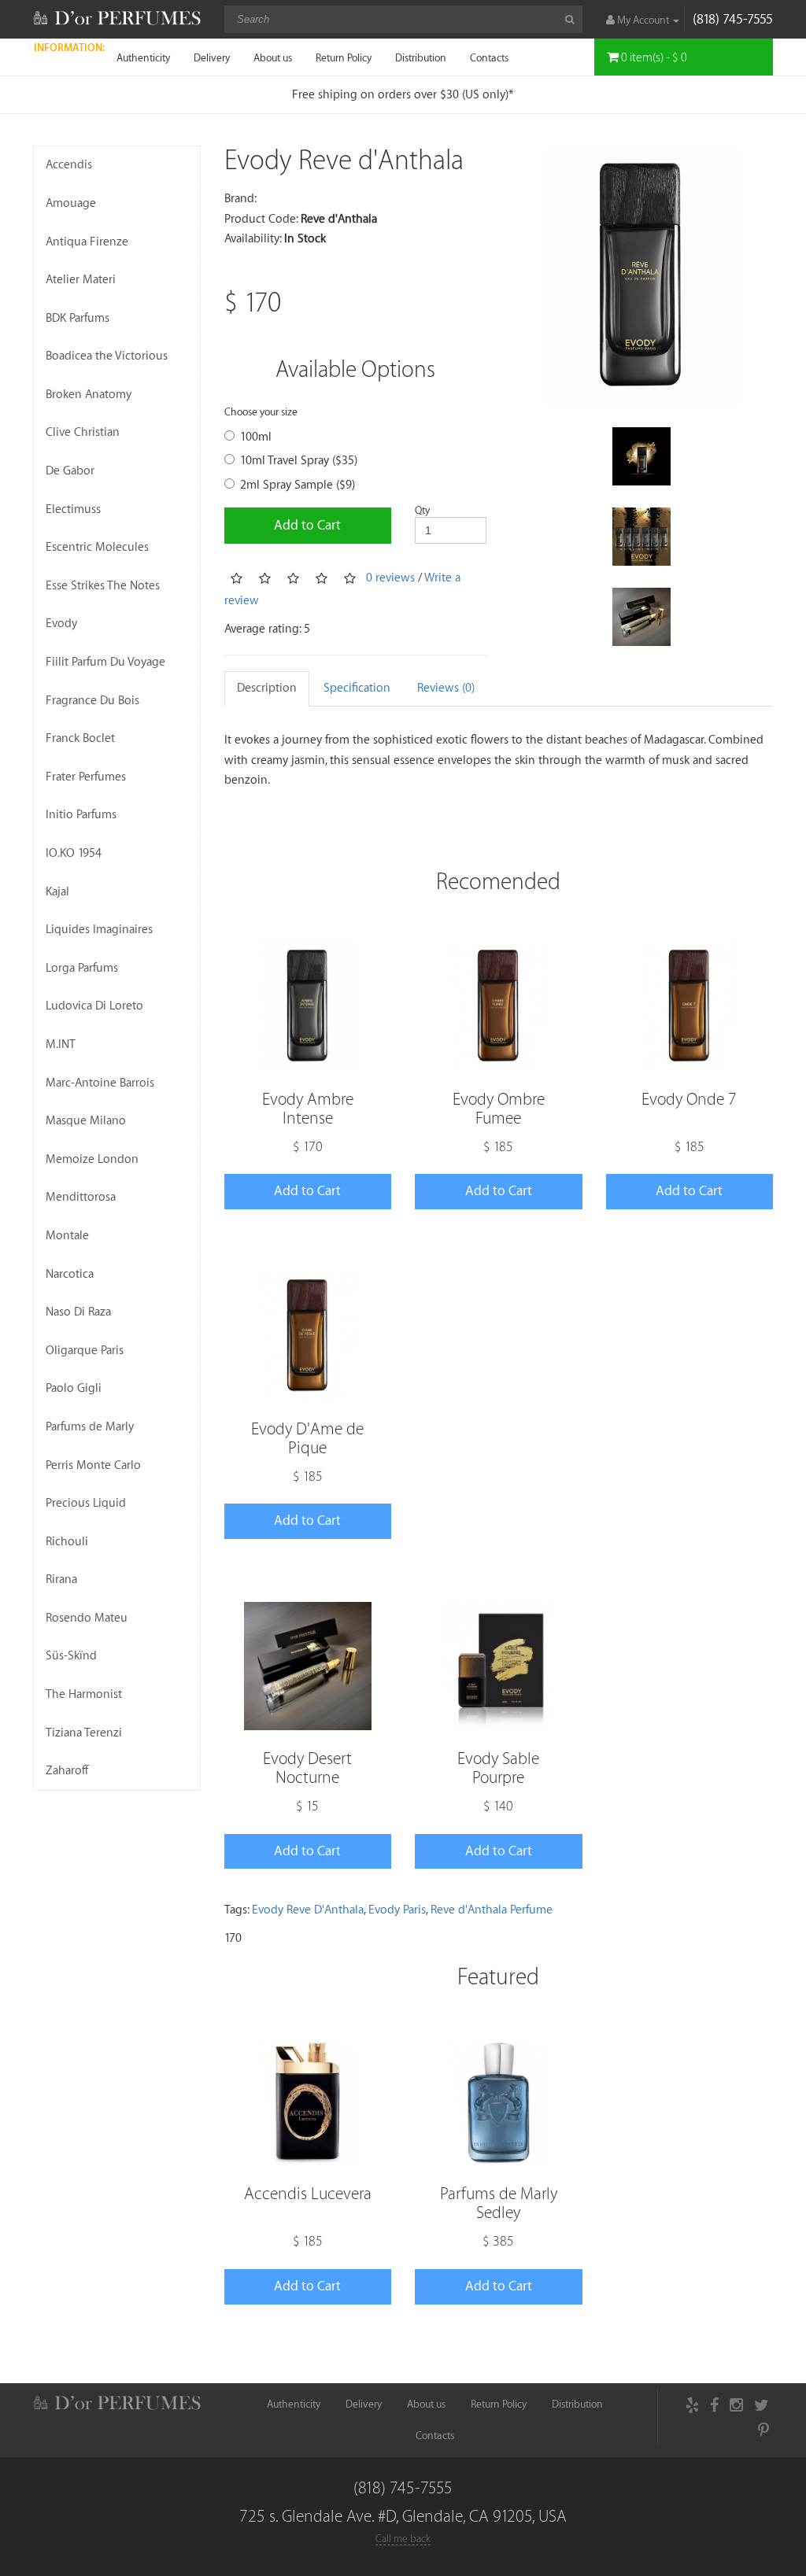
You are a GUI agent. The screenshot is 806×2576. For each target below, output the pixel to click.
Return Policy (344, 58)
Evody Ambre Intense (308, 1109)
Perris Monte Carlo (93, 1465)
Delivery (212, 58)
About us (273, 58)
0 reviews (390, 578)
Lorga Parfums (82, 968)
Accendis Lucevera (308, 2194)
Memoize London (92, 1159)
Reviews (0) (446, 688)
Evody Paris (397, 1910)
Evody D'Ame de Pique (307, 1439)
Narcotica (70, 1274)
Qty (422, 510)
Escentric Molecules (97, 547)
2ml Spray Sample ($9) (298, 485)
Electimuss (73, 509)
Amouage (71, 203)
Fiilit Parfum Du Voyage (105, 662)
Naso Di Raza (78, 1312)
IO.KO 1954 (74, 853)
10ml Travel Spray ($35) (299, 461)
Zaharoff (67, 1771)
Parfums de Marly (90, 1427)
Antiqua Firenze (87, 242)
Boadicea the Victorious (107, 356)
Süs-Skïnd (71, 1656)
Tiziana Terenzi (84, 1733)
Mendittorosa (81, 1197)
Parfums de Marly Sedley (499, 2203)
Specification (357, 688)
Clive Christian (83, 432)
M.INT (61, 1044)
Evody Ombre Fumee (499, 1109)
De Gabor (70, 471)
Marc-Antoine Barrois (100, 1083)
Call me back (403, 2539)
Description (267, 688)
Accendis (69, 165)
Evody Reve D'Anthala (308, 1910)
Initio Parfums (81, 815)
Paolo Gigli (74, 1388)
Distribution (421, 58)
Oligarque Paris (85, 1351)
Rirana (61, 1580)
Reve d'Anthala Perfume (492, 1910)
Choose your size (261, 412)
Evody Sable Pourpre (498, 1768)
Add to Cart (307, 525)
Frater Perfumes (86, 777)
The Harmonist (84, 1694)
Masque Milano (86, 1121)
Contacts (489, 58)
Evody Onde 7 (689, 1100)
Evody (61, 624)
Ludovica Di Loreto (94, 1006)
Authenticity (143, 58)
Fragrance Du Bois (92, 701)
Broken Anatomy (89, 395)
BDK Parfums (78, 318)
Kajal (57, 892)
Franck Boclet (80, 738)
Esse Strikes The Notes (103, 586)
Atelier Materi (81, 280)
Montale (67, 1236)
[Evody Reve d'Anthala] (641, 277)
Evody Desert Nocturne (307, 1768)
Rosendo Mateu (87, 1618)
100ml (256, 437)
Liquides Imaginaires (99, 930)
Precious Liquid (86, 1503)
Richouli (67, 1542)
